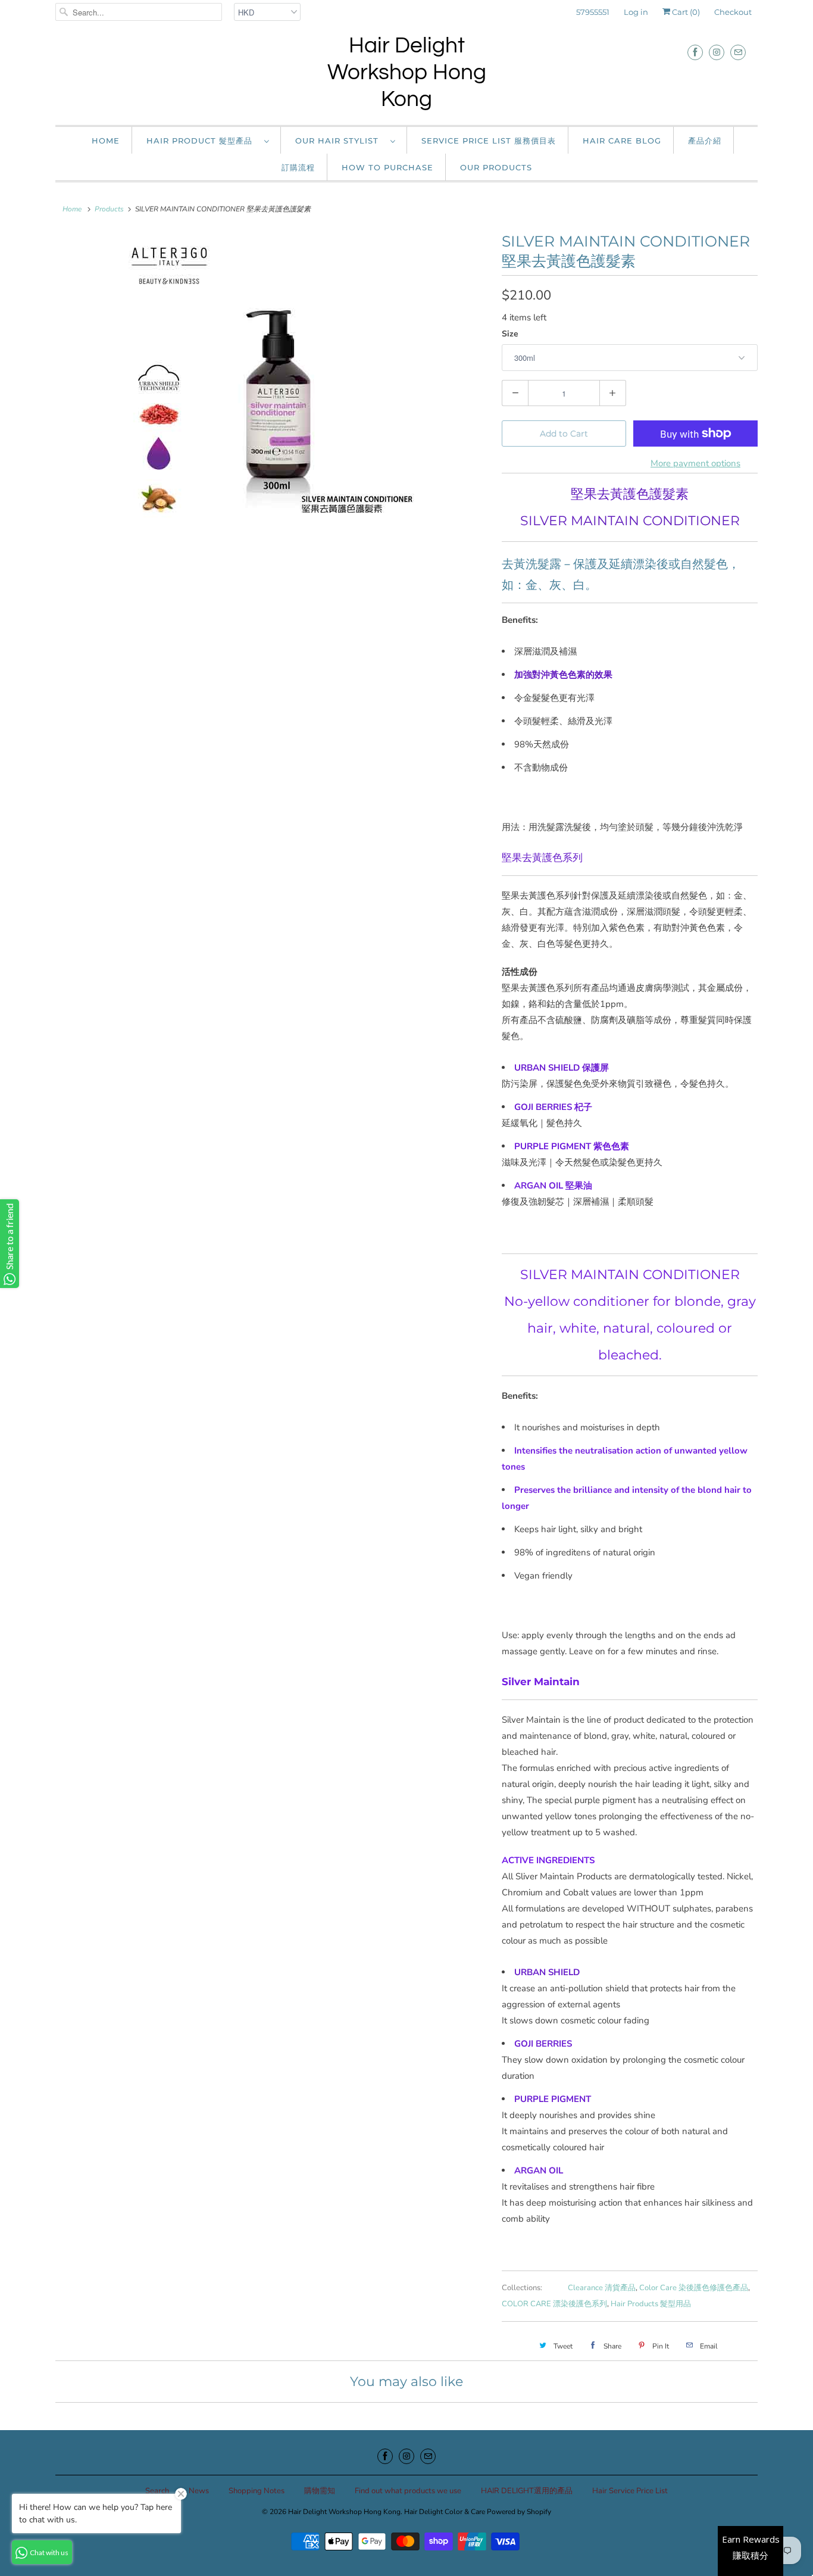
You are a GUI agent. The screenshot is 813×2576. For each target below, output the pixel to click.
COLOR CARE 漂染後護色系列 (554, 2304)
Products (109, 209)
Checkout (733, 12)
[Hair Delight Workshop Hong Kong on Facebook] (695, 52)
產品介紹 (705, 141)
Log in (636, 12)
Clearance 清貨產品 (602, 2288)
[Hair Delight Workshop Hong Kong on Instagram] (717, 52)
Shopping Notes (257, 2491)
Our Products (496, 167)
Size (510, 334)
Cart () (685, 12)
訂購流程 (298, 167)
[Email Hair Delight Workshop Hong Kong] (738, 52)
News (199, 2491)
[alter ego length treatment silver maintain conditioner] (273, 381)
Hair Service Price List (630, 2491)
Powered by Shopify (519, 2512)
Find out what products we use (408, 2491)
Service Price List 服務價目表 (489, 141)
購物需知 (320, 2491)
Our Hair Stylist (340, 141)
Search (157, 2491)
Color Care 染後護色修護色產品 (694, 2288)
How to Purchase (387, 167)
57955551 (593, 12)
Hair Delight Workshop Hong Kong (407, 73)
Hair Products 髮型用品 (651, 2304)
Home (106, 141)
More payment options (695, 463)
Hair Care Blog (622, 141)
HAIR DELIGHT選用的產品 (527, 2491)
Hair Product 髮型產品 (202, 141)
